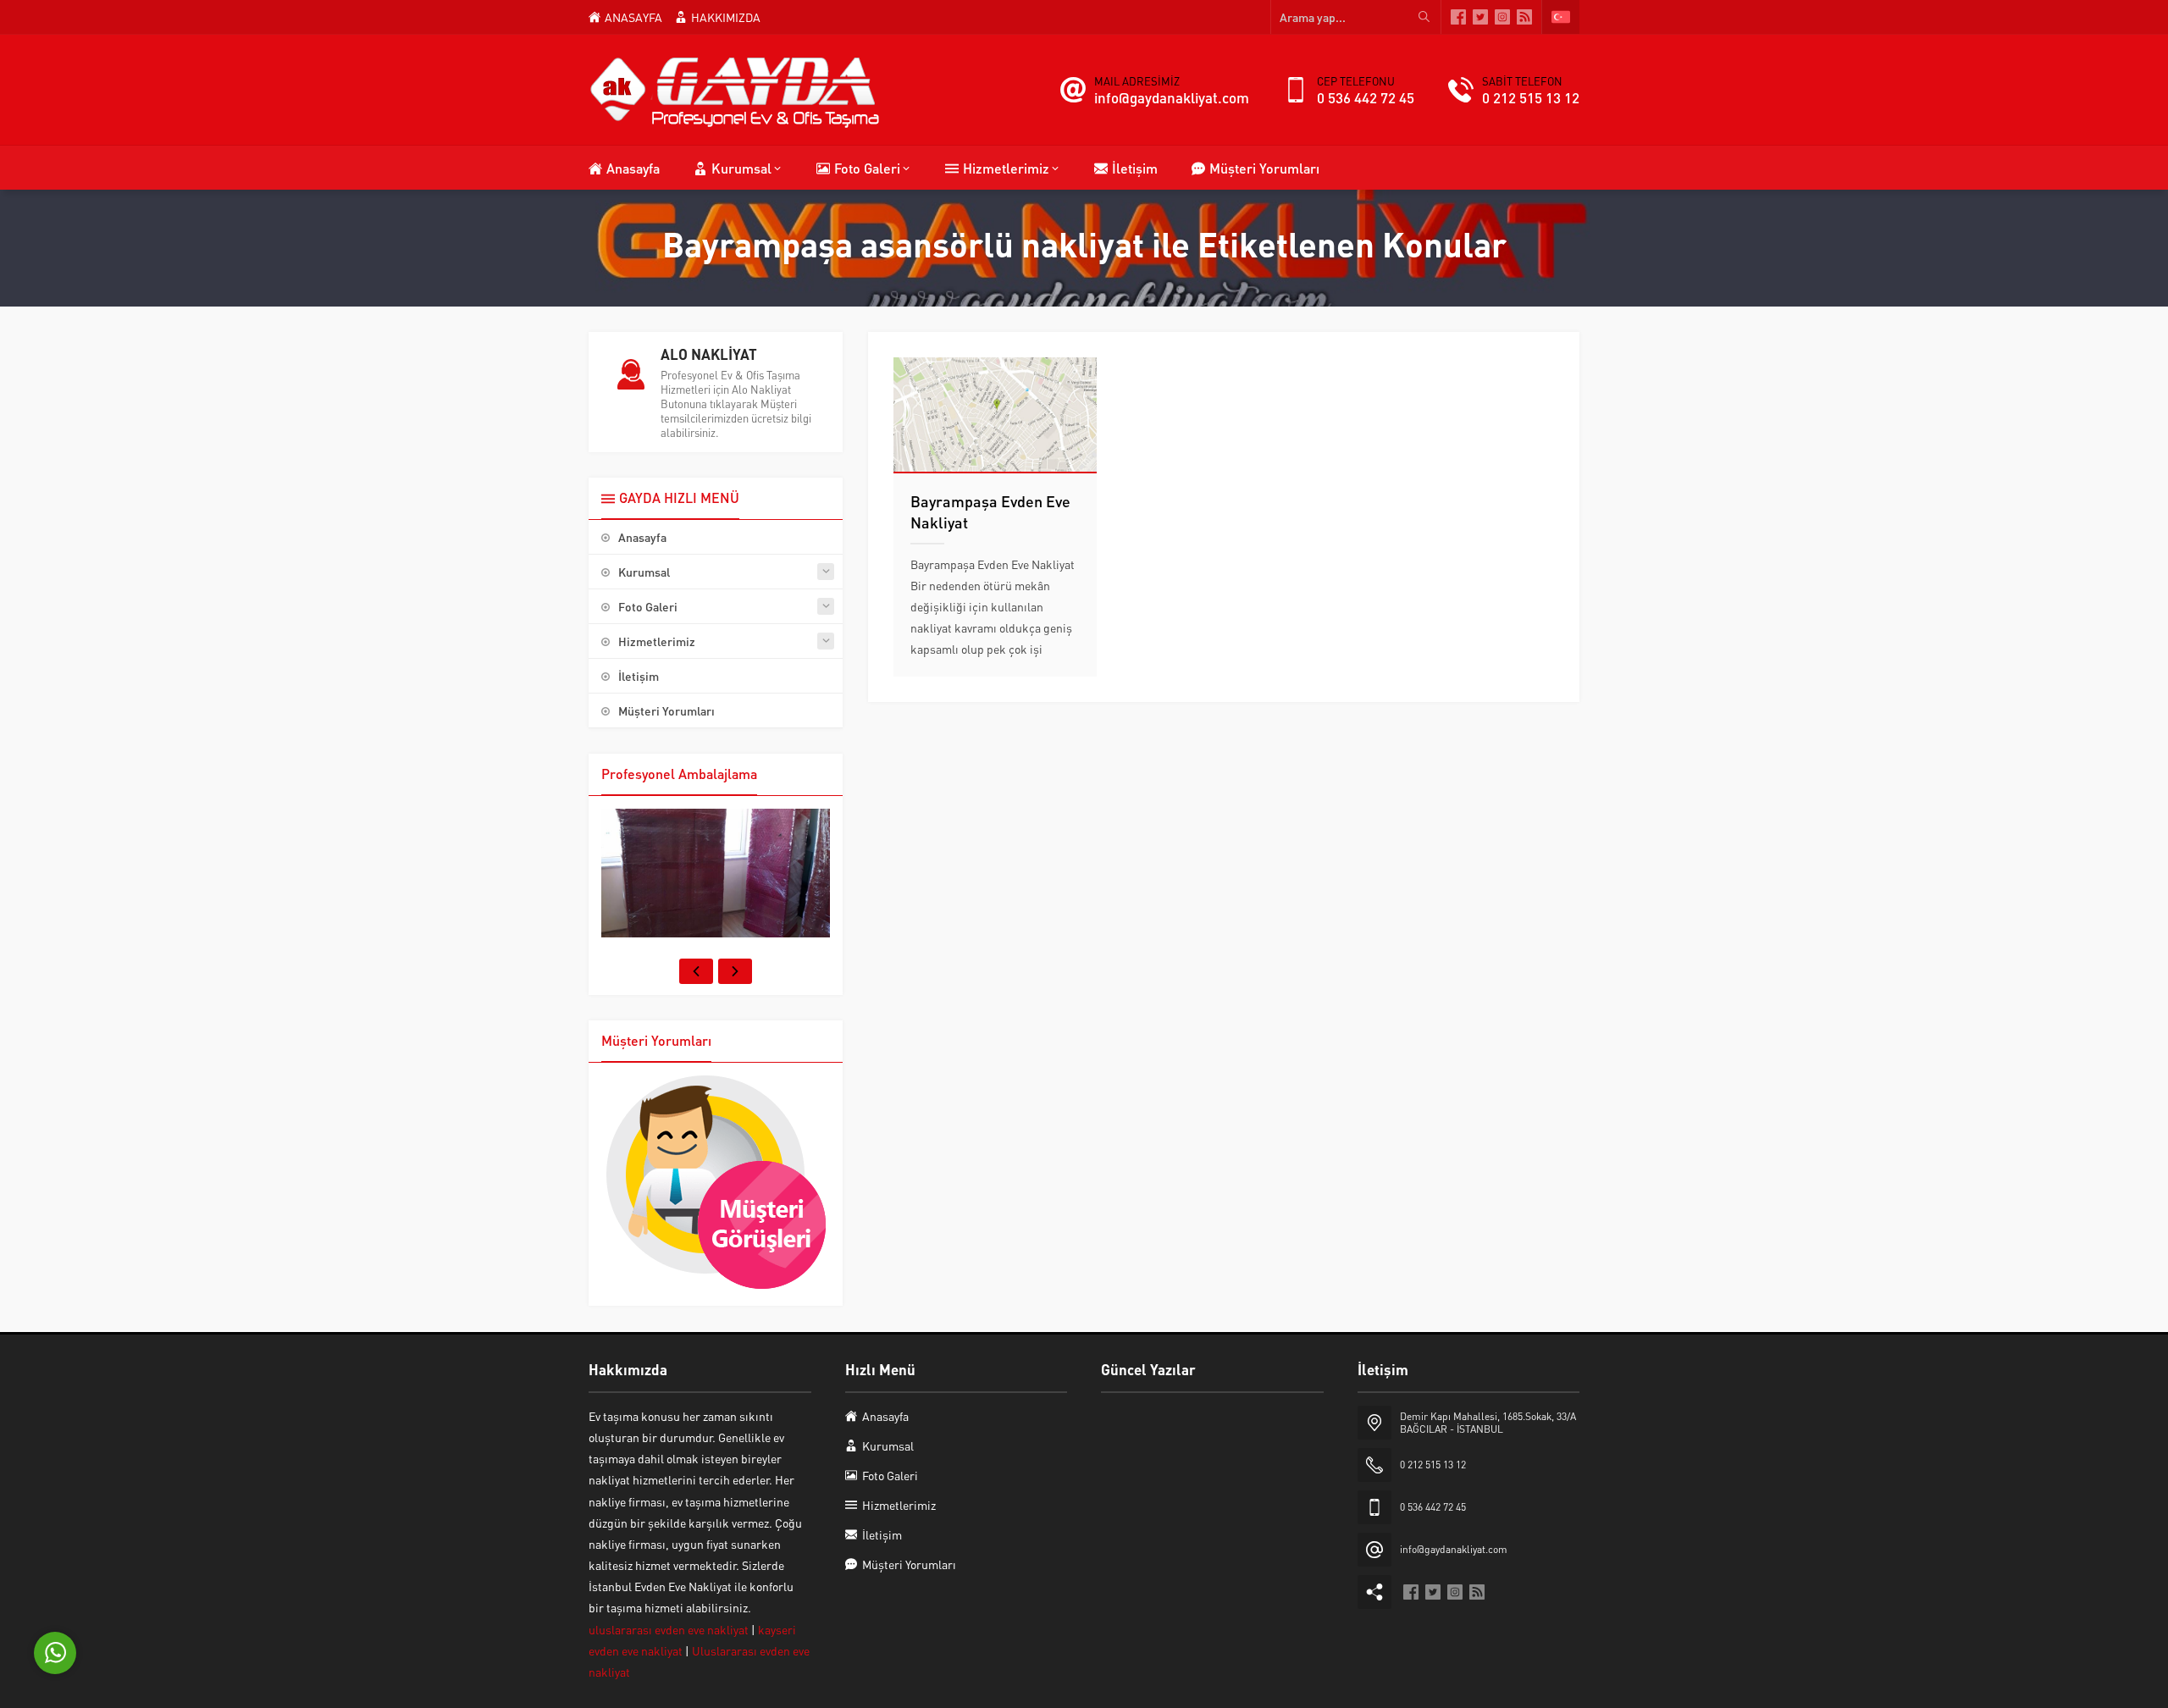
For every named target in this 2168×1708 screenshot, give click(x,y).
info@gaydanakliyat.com (1172, 97)
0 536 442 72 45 (1366, 97)
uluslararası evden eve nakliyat (670, 1629)
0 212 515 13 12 (1531, 97)
